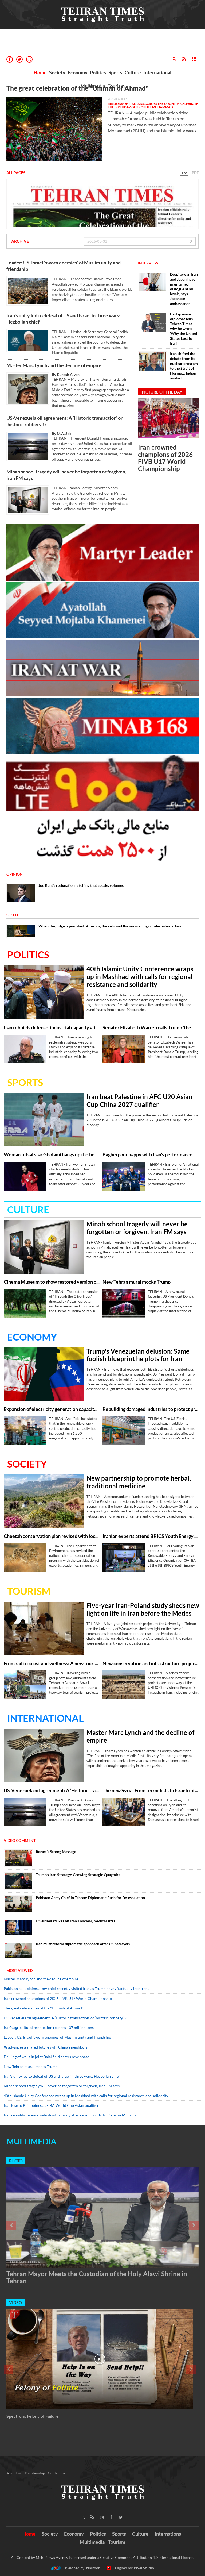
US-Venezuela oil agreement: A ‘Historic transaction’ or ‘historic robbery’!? (64, 421)
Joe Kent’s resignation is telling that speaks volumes (81, 885)
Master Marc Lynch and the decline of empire (54, 365)
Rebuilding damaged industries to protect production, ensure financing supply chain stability (151, 1409)
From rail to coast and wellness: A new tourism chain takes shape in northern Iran (52, 1663)
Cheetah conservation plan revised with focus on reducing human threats (52, 1536)
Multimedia (93, 86)
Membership (35, 2473)
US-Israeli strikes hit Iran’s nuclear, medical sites (75, 1921)
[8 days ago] (18, 1950)
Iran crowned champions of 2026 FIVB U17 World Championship (165, 458)
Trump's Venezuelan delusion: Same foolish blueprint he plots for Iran (138, 1355)
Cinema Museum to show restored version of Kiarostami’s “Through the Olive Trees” (52, 1282)
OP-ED (12, 915)
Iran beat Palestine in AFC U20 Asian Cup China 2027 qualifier (139, 1101)
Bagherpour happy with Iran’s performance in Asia (151, 1155)
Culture (133, 72)
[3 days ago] (100, 2359)
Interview (148, 263)
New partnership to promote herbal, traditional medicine (139, 1482)
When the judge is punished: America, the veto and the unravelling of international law (110, 926)
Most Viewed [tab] (19, 1970)
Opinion (15, 874)
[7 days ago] (18, 1927)
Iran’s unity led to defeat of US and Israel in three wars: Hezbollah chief (63, 319)
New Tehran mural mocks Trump (137, 1282)
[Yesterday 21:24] (28, 500)
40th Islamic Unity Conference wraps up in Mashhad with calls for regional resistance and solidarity (140, 977)
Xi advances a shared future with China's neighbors (46, 2047)
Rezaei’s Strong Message (56, 1852)
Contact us (57, 2473)
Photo (16, 2161)
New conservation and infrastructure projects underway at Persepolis (151, 1663)
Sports (115, 72)
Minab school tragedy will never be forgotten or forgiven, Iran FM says (66, 475)
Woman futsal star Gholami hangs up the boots (52, 1155)
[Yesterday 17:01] (54, 129)
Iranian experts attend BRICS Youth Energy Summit (151, 1536)
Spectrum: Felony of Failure (33, 2416)
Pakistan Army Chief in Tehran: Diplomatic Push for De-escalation (90, 1898)
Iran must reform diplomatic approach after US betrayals (83, 1944)
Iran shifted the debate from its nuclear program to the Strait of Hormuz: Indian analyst (184, 366)
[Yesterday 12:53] (18, 1858)
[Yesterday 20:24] (28, 341)
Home (40, 72)
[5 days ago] (18, 1881)
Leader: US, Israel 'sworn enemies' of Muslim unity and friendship (64, 266)
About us (14, 2473)
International (157, 72)
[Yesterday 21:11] (44, 992)
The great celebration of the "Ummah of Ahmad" (78, 88)
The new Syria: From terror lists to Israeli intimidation (151, 1790)
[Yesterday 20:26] (25, 1049)
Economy (78, 72)
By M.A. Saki (62, 434)
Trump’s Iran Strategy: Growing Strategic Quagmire (78, 1875)
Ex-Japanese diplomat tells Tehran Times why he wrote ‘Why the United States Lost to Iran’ (184, 329)
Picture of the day (162, 392)
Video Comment (20, 1840)
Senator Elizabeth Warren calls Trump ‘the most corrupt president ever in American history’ (151, 1028)
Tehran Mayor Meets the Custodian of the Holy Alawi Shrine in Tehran (97, 2277)
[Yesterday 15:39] (124, 1685)
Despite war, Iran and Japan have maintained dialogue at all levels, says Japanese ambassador (184, 289)
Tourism (116, 86)
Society (57, 72)
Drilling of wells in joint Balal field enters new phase (46, 2057)
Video (15, 2302)
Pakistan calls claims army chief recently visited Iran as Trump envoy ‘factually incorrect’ (77, 1988)
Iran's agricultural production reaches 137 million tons (49, 2028)
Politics (98, 72)
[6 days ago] (18, 1904)
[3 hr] (44, 1501)
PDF (195, 173)
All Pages (16, 173)
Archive (20, 241)
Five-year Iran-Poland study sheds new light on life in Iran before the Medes (143, 1609)
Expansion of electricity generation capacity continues (52, 1409)
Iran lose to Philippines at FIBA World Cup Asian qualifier (51, 2105)
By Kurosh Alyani (66, 374)
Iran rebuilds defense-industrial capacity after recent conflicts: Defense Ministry (52, 1028)
